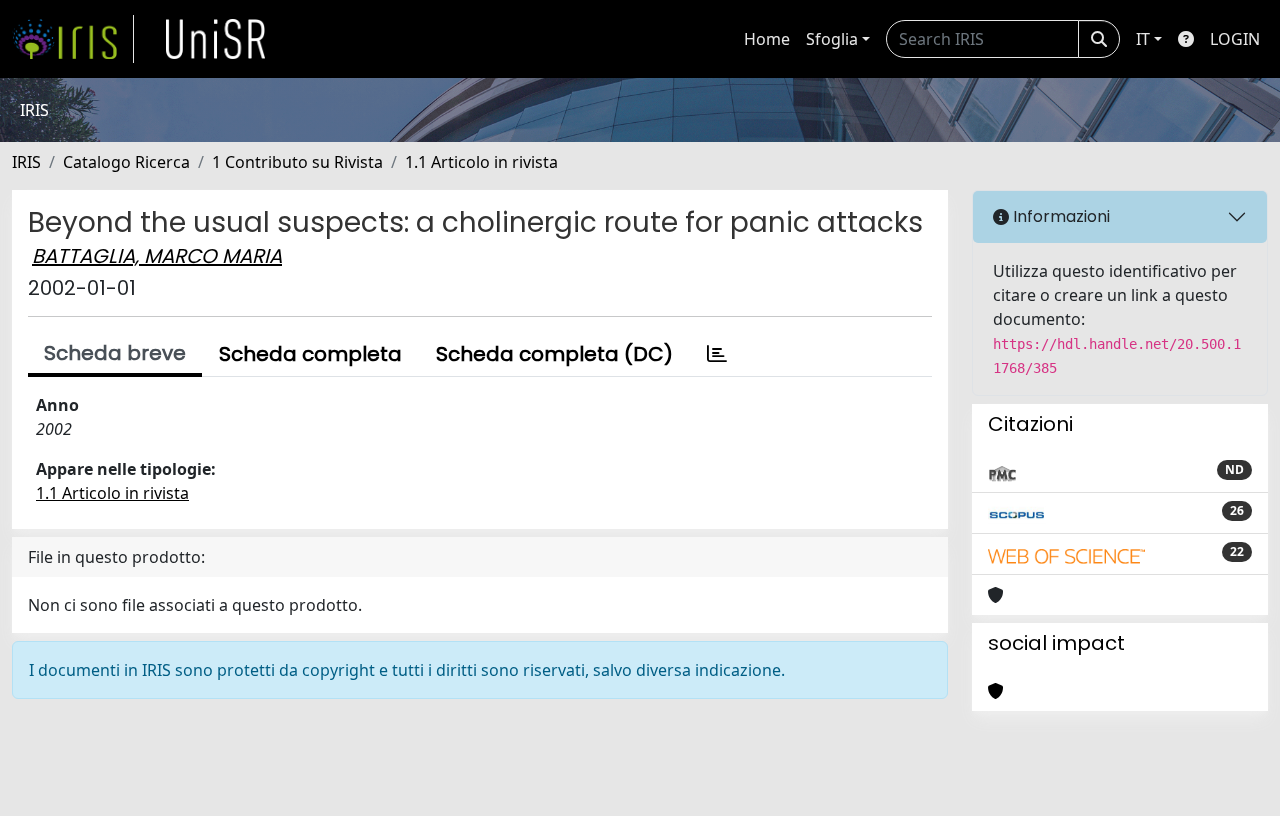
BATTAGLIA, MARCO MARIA (157, 256)
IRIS (26, 162)
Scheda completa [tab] (310, 354)
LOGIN (1235, 39)
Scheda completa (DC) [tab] (554, 354)
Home (767, 39)
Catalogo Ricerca (126, 162)
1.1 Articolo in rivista (481, 162)
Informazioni (1059, 216)
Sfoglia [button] (832, 39)
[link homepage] (73, 39)
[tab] (717, 354)
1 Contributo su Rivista (297, 162)
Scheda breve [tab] (115, 353)
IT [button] (1143, 39)
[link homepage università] (216, 39)
